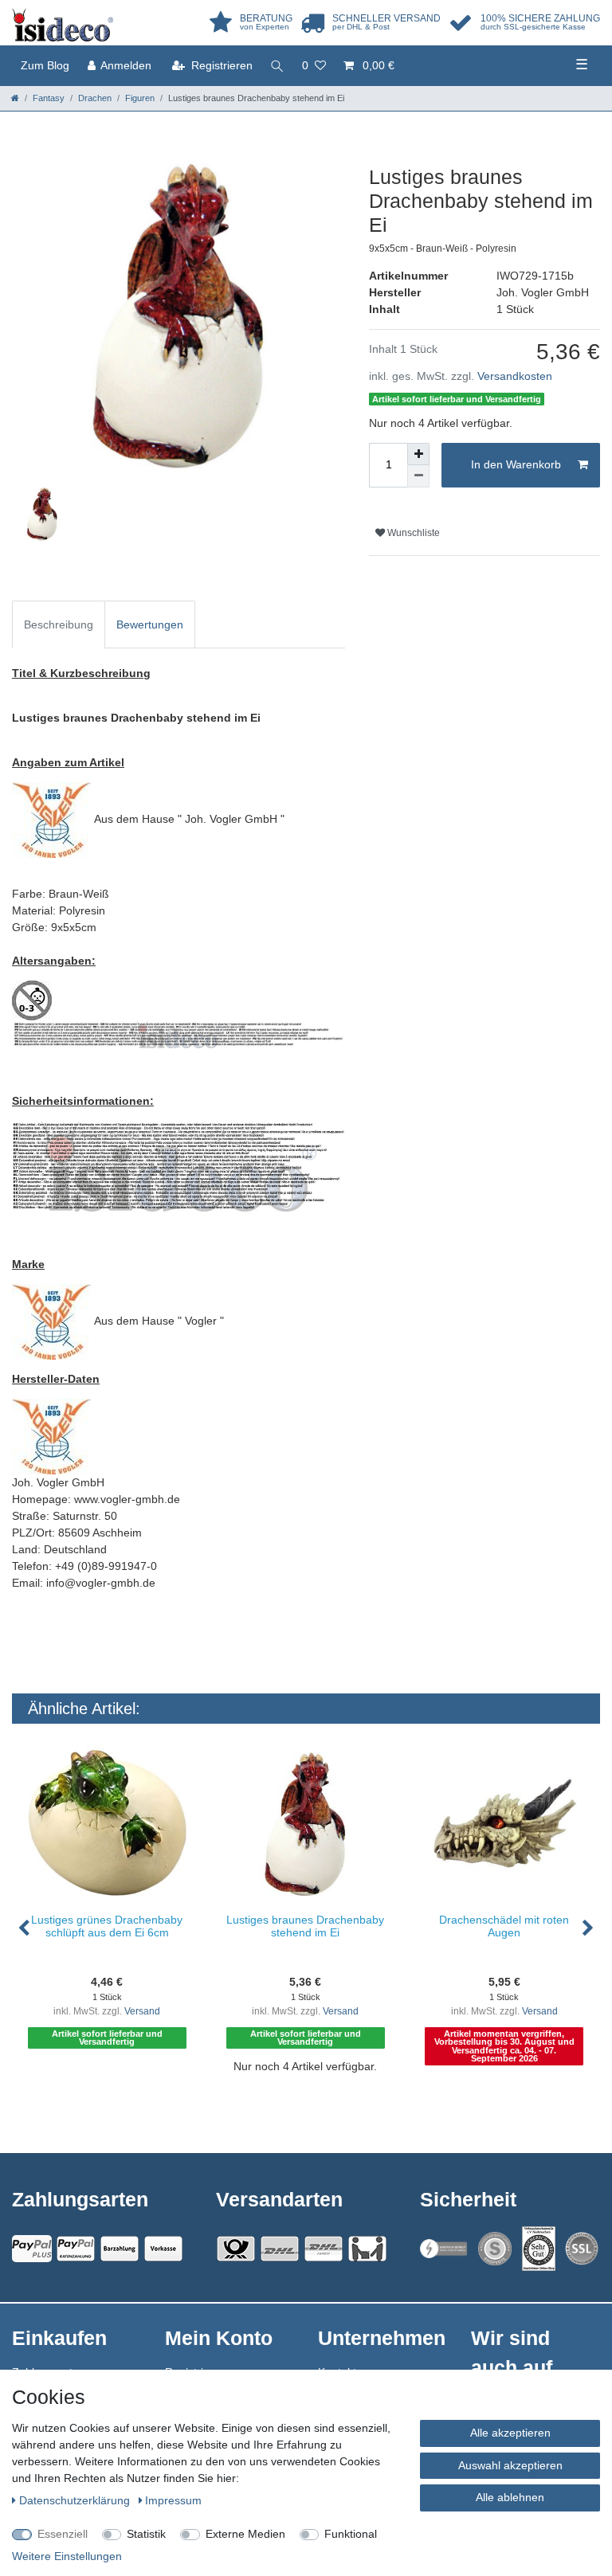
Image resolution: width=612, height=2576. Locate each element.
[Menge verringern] (418, 476)
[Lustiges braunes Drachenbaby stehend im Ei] (306, 1823)
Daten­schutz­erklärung (76, 2500)
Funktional (351, 2534)
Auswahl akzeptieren (510, 2465)
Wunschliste (412, 533)
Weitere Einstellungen (67, 2556)
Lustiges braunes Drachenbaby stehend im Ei (305, 1926)
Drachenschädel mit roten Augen (504, 1926)
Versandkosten (515, 376)
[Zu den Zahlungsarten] (163, 2249)
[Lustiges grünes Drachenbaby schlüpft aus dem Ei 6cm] (107, 1823)
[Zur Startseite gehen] (15, 98)
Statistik (146, 2534)
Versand (142, 2011)
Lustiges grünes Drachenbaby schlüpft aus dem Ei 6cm (107, 1926)
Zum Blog (45, 65)
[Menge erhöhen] (418, 454)
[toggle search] (277, 66)
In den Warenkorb (516, 464)
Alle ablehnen (510, 2497)
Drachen (95, 98)
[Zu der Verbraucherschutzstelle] (539, 2249)
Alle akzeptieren (510, 2433)
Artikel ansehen (115, 2100)
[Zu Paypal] (32, 2249)
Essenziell (63, 2534)
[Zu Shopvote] (495, 2249)
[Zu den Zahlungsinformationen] (120, 2249)
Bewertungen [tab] (150, 624)
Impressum (173, 2500)
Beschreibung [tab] (59, 624)
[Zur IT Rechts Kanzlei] (444, 2248)
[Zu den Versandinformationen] (236, 2249)
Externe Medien (245, 2534)
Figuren (140, 98)
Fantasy (49, 98)
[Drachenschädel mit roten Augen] (504, 1823)
